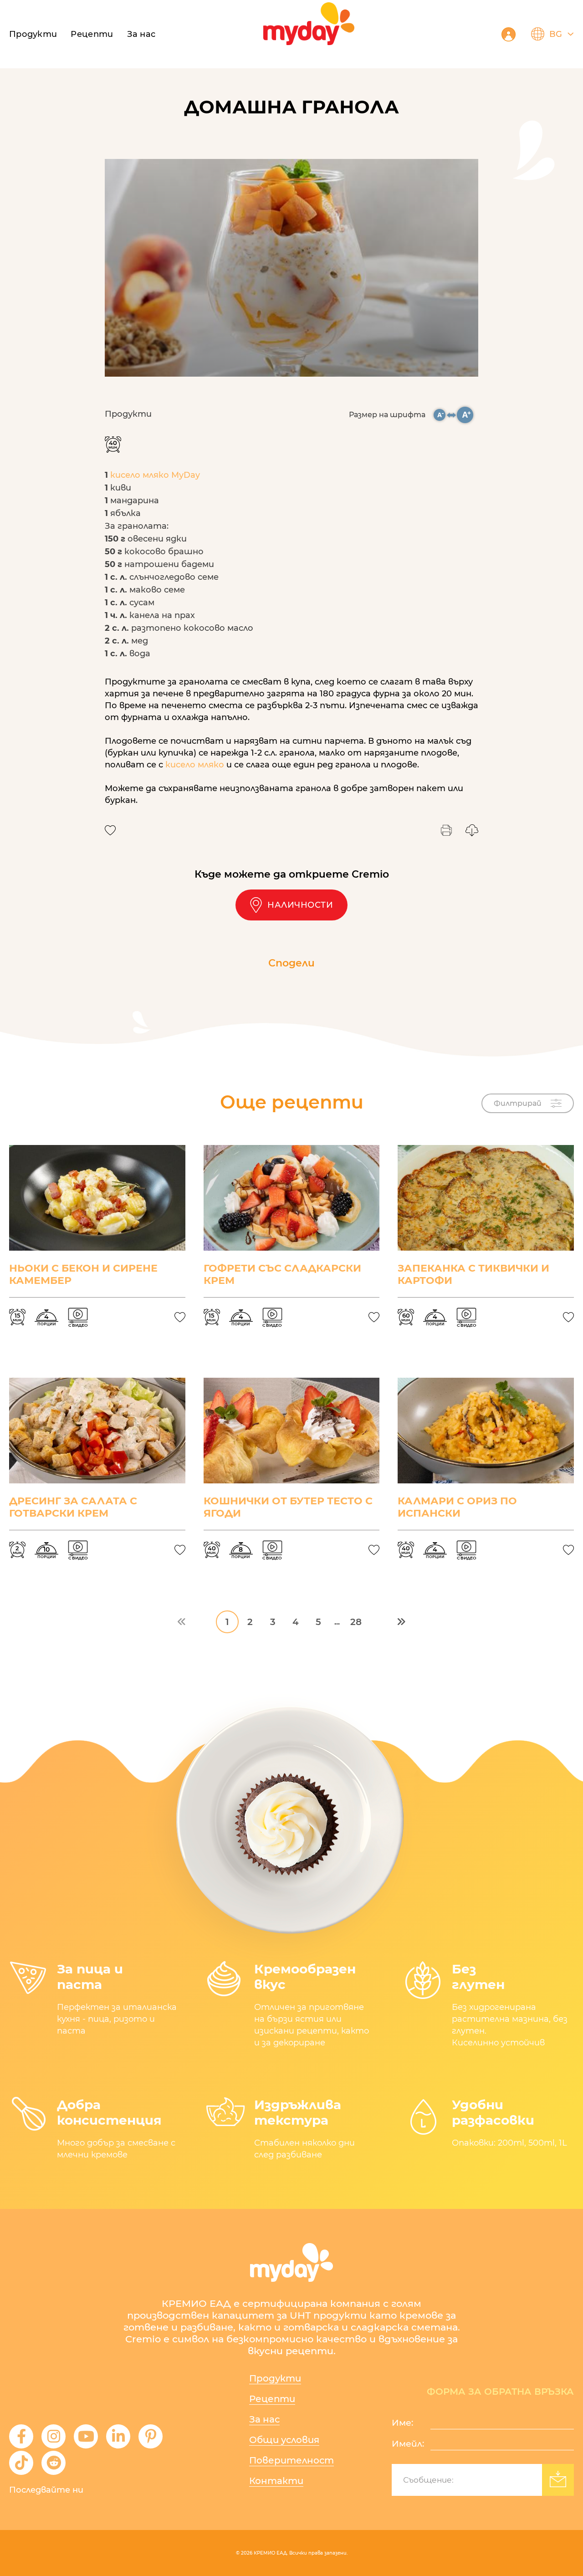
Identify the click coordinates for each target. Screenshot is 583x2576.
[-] (440, 415)
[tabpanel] (291, 268)
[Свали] (472, 830)
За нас (141, 34)
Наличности (300, 905)
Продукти (33, 34)
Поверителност (291, 2460)
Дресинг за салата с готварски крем (73, 1507)
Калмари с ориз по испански (457, 1507)
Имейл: (408, 2444)
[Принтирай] (446, 830)
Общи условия (284, 2440)
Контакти (276, 2481)
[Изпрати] (558, 2480)
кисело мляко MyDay (155, 475)
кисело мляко (195, 765)
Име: (402, 2423)
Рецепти (272, 2399)
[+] (465, 415)
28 (356, 1622)
